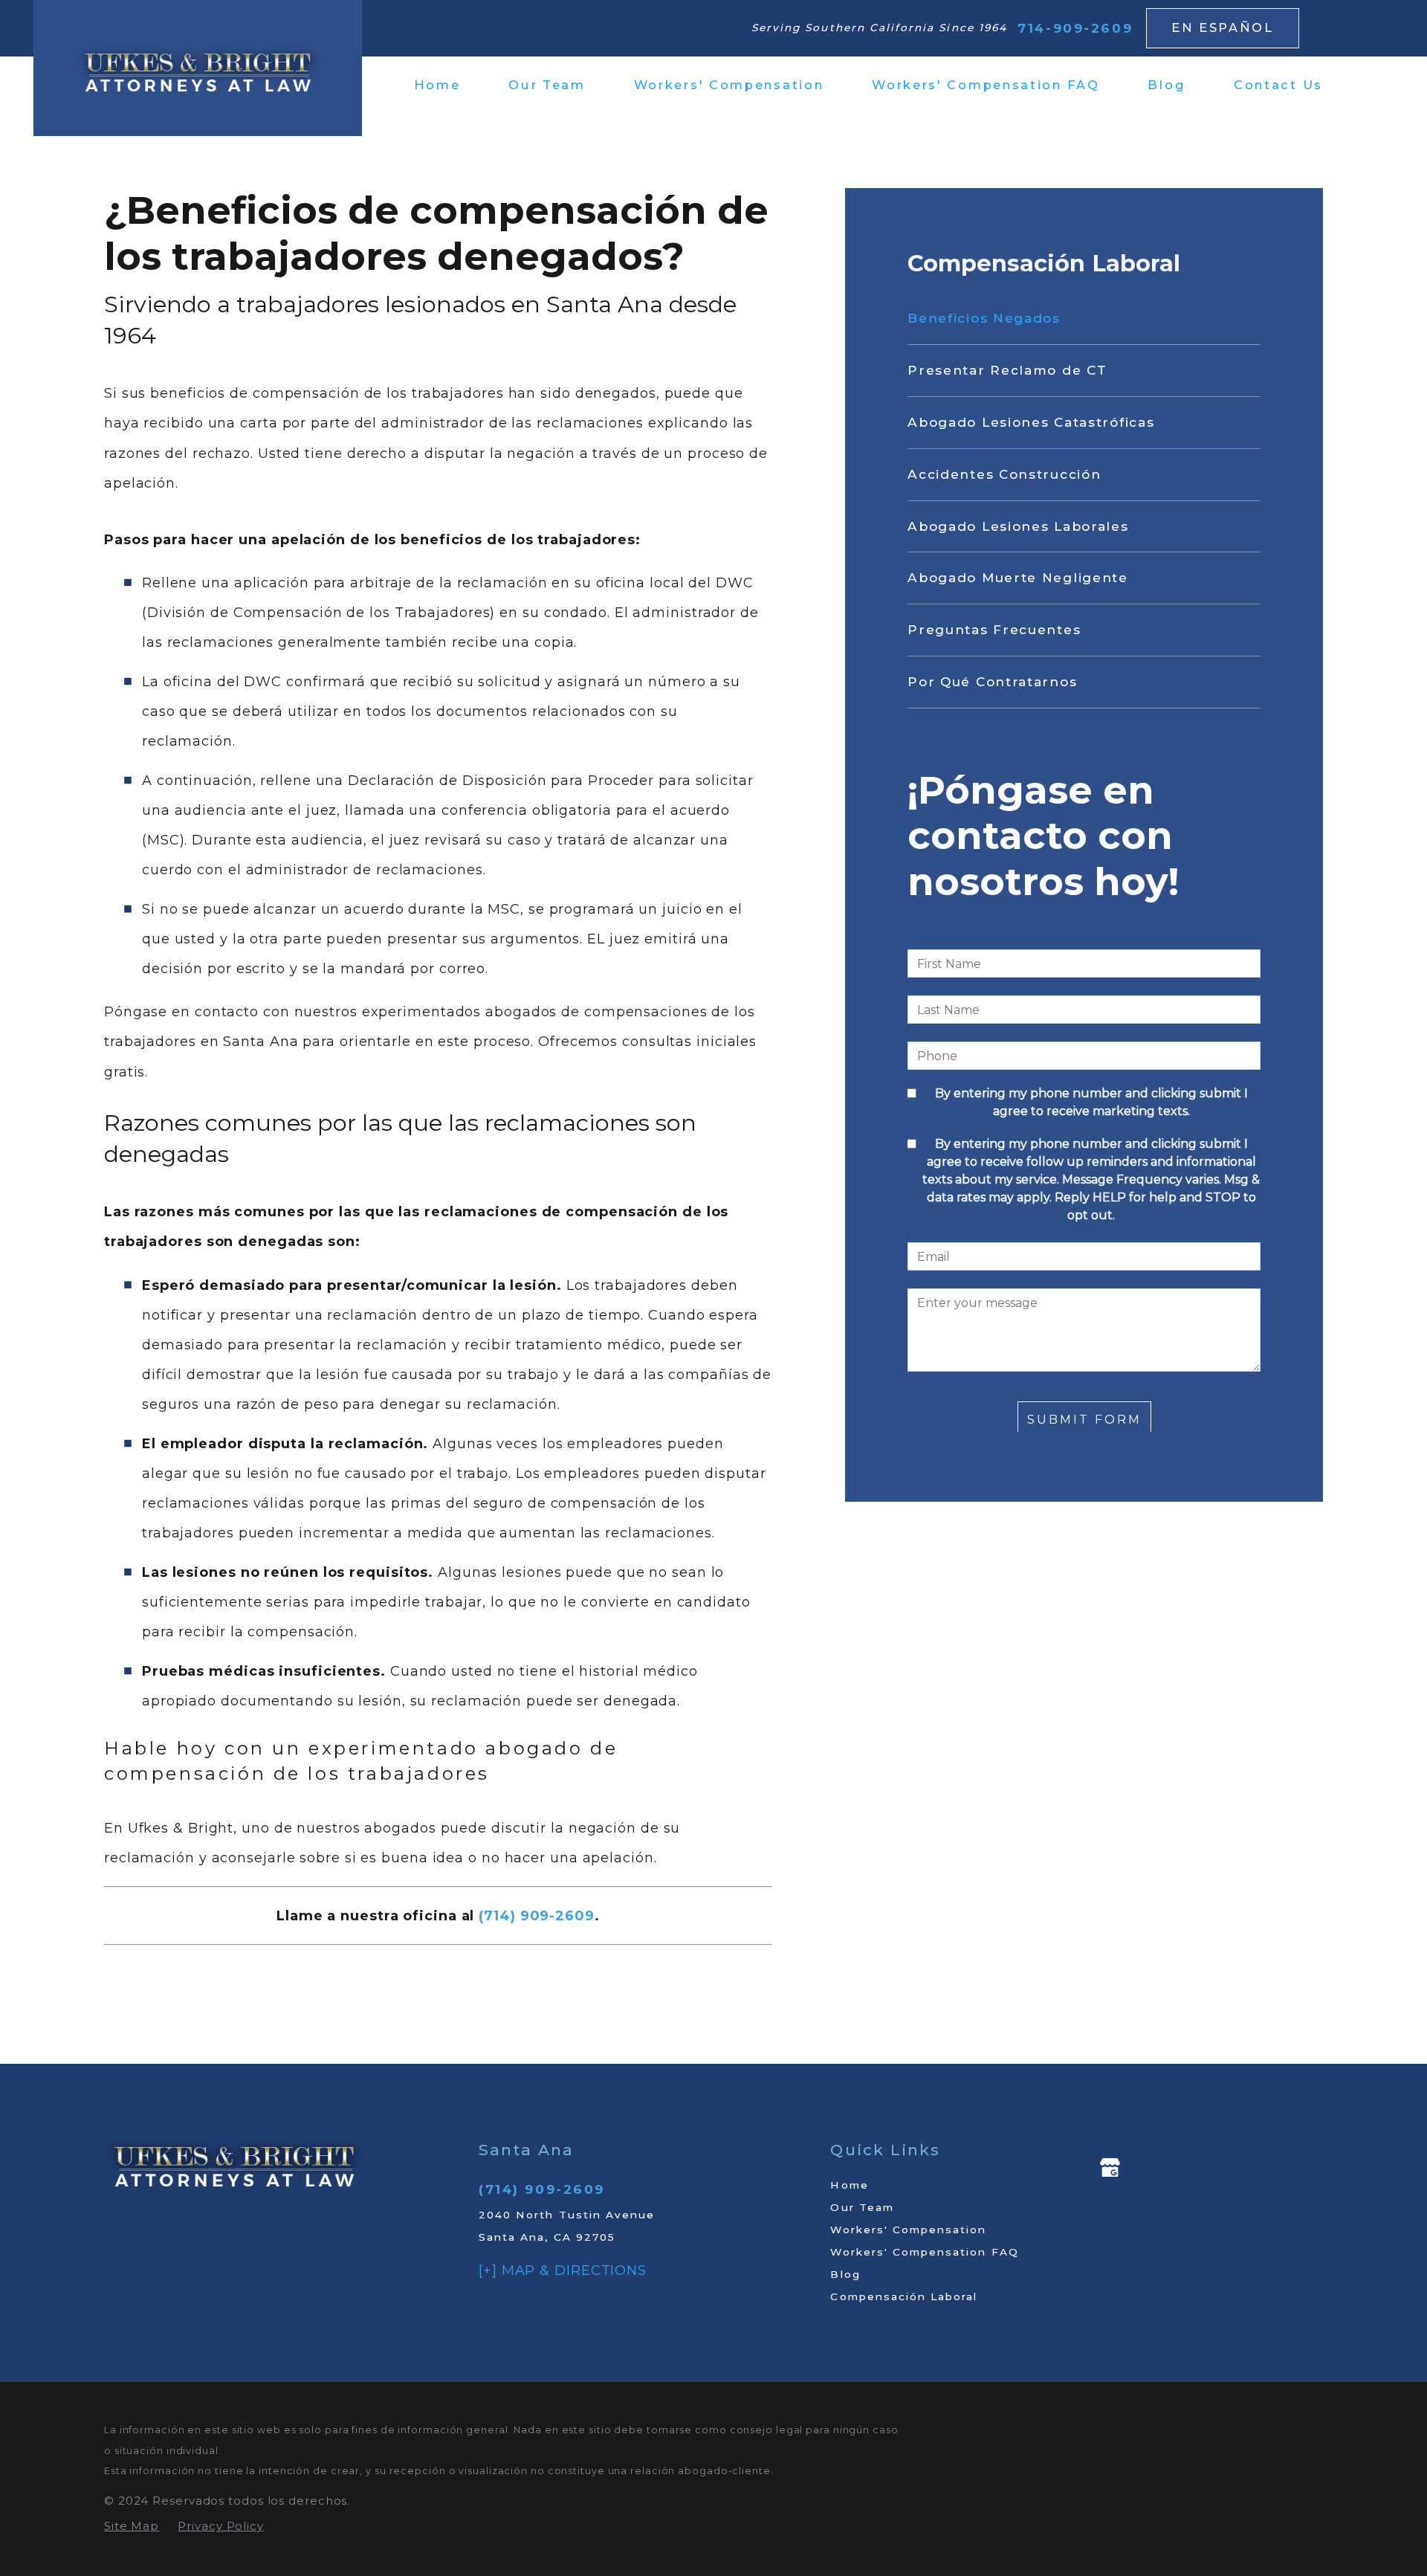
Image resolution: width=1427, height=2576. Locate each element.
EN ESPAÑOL (1223, 28)
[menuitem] (449, 85)
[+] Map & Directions (563, 2270)
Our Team (862, 2207)
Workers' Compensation (908, 2230)
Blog (845, 2274)
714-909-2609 (1075, 28)
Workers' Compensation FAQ (924, 2252)
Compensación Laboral (904, 2296)
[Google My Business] (1110, 2167)
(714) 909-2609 (542, 2189)
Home (849, 2185)
